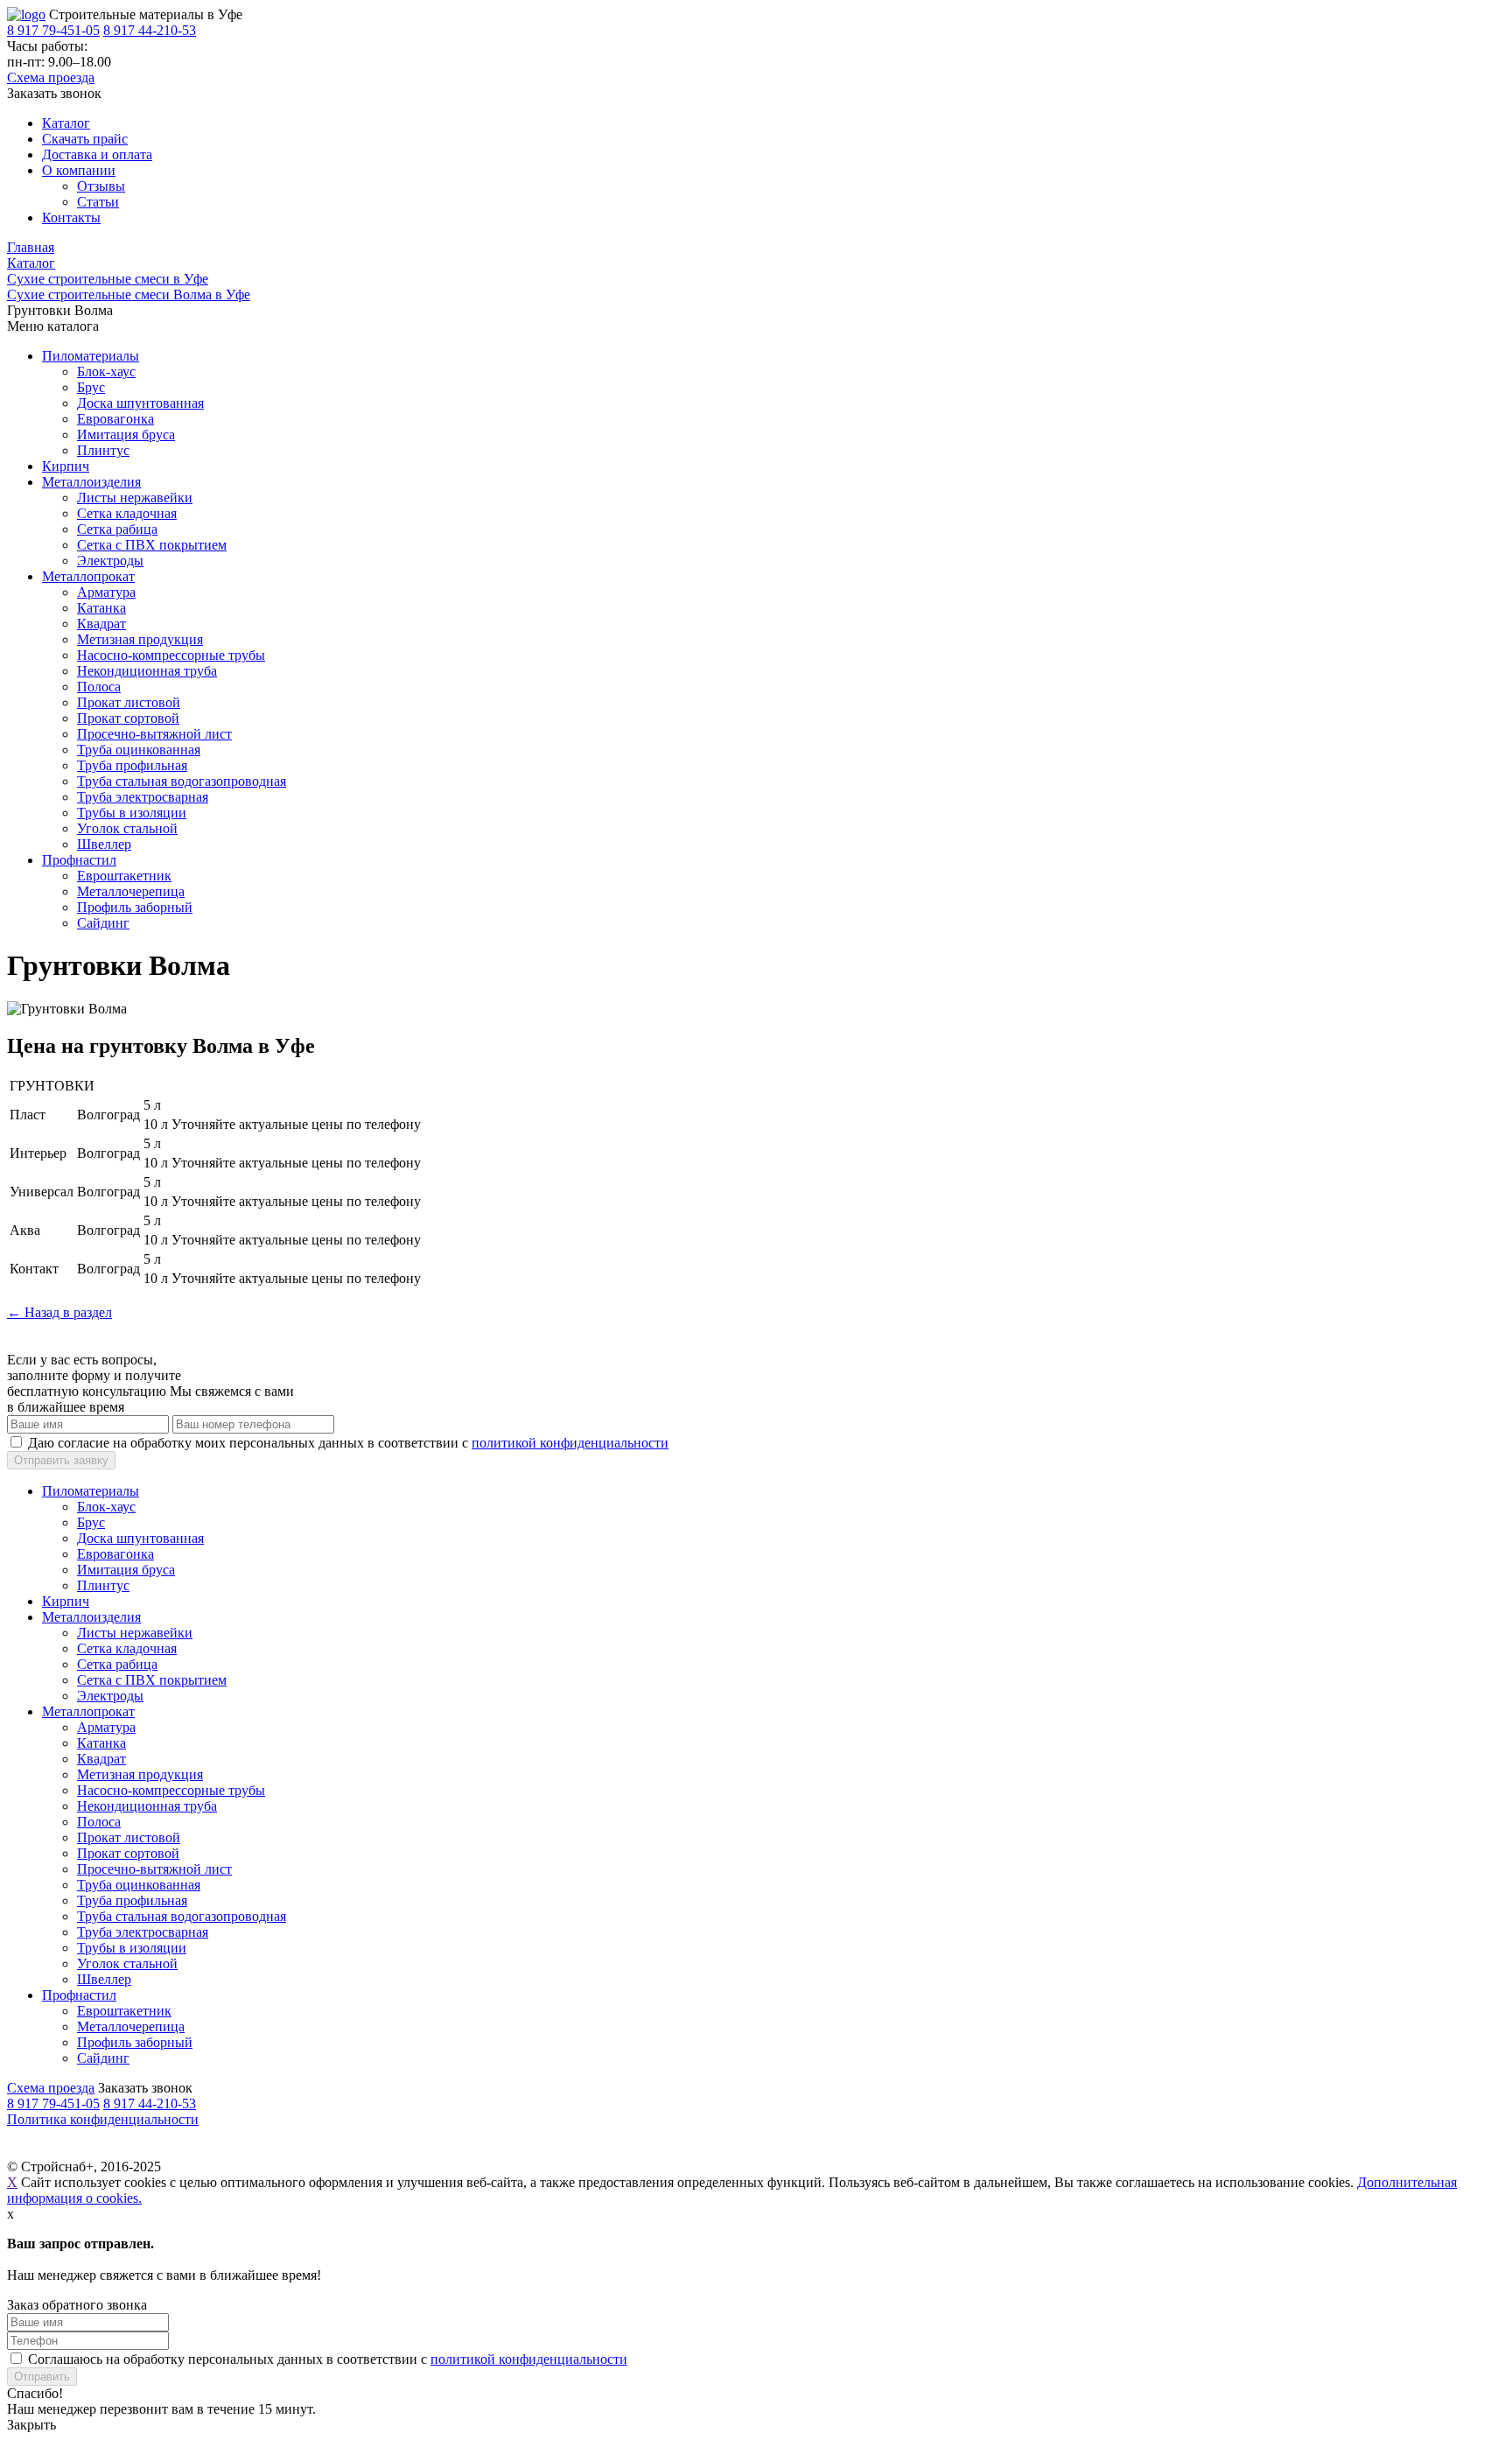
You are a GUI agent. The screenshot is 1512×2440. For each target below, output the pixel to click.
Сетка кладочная (127, 513)
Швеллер (104, 844)
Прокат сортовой (128, 718)
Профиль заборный (135, 907)
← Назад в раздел (59, 1312)
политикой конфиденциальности (570, 1443)
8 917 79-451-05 (53, 30)
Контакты (71, 217)
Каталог (66, 123)
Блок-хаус (106, 372)
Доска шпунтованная (140, 403)
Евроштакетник (124, 876)
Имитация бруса (126, 435)
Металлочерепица (131, 891)
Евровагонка (115, 419)
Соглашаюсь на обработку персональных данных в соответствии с (328, 2359)
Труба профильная (132, 765)
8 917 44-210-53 (150, 30)
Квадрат (101, 624)
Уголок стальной (127, 828)
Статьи (98, 202)
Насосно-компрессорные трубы (171, 655)
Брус (91, 387)
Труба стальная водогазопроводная (182, 781)
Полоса (99, 687)
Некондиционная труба (147, 671)
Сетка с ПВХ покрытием (152, 545)
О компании (79, 170)
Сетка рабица (117, 529)
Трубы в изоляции (132, 813)
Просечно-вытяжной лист (154, 734)
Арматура (106, 592)
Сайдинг (103, 923)
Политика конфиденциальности (103, 2119)
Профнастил (79, 860)
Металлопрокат (88, 576)
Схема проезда (51, 77)
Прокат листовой (129, 702)
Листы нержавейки (135, 498)
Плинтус (103, 450)
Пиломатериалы (91, 356)
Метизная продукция (140, 639)
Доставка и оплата (97, 154)
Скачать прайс (85, 139)
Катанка (101, 608)
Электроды (110, 561)
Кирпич (66, 466)
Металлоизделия (91, 482)
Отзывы (101, 186)
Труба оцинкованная (139, 750)
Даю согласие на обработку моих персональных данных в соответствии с (348, 1443)
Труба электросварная (143, 797)
